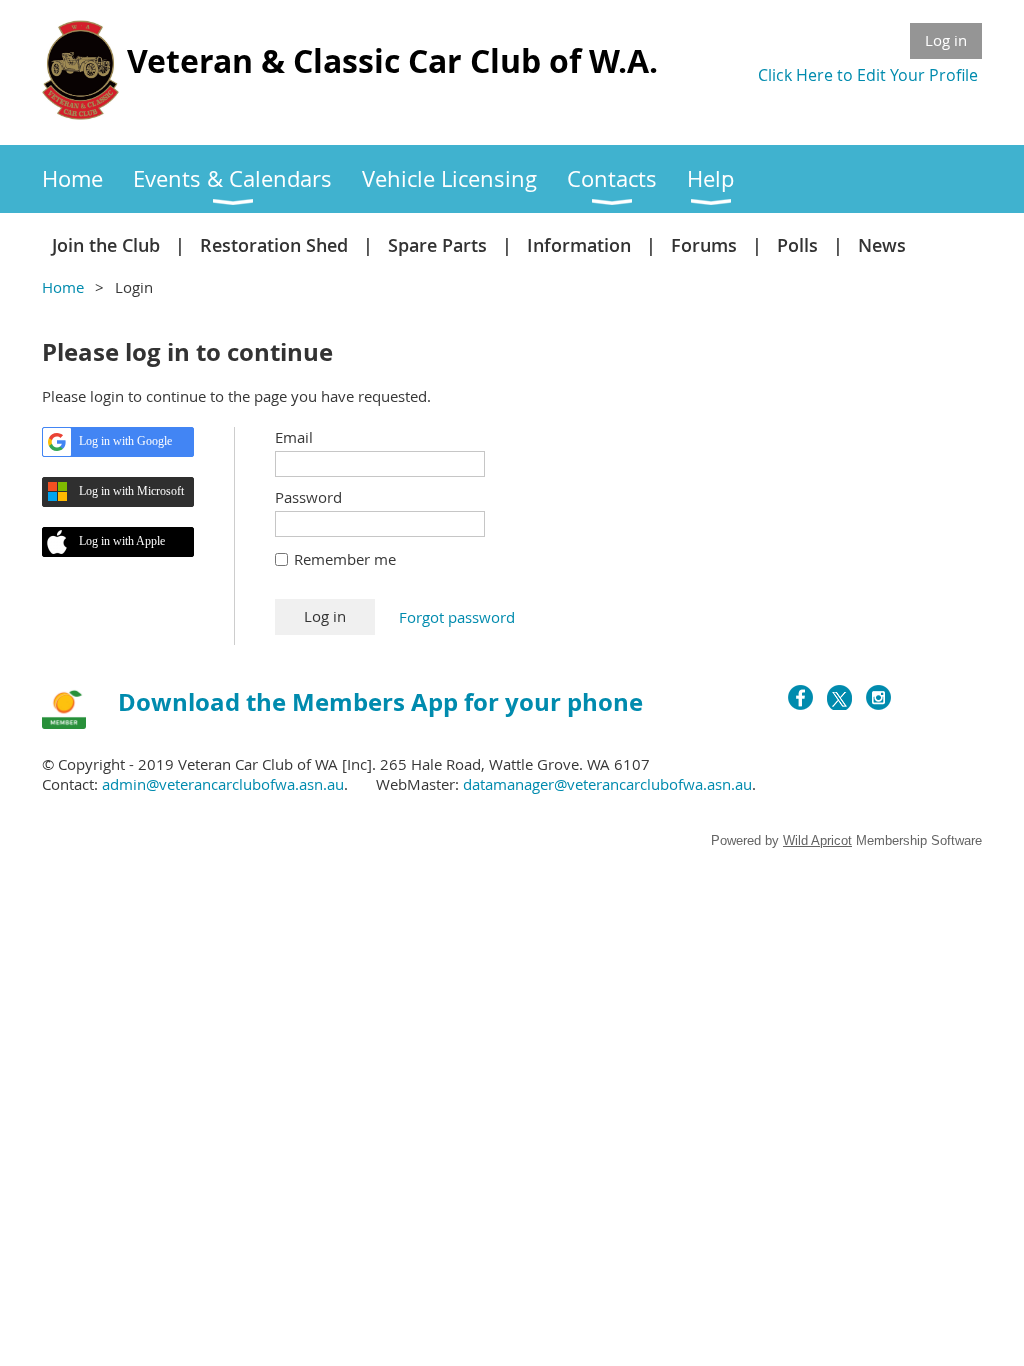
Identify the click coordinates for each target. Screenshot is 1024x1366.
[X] (839, 697)
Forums (704, 245)
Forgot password (457, 617)
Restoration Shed (274, 245)
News (882, 245)
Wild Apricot (817, 840)
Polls (797, 245)
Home (63, 287)
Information (579, 245)
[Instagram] (878, 697)
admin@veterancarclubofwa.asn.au (223, 784)
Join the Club (106, 245)
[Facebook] (800, 697)
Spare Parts (437, 245)
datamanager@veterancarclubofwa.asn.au (607, 784)
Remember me (345, 559)
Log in (946, 40)
